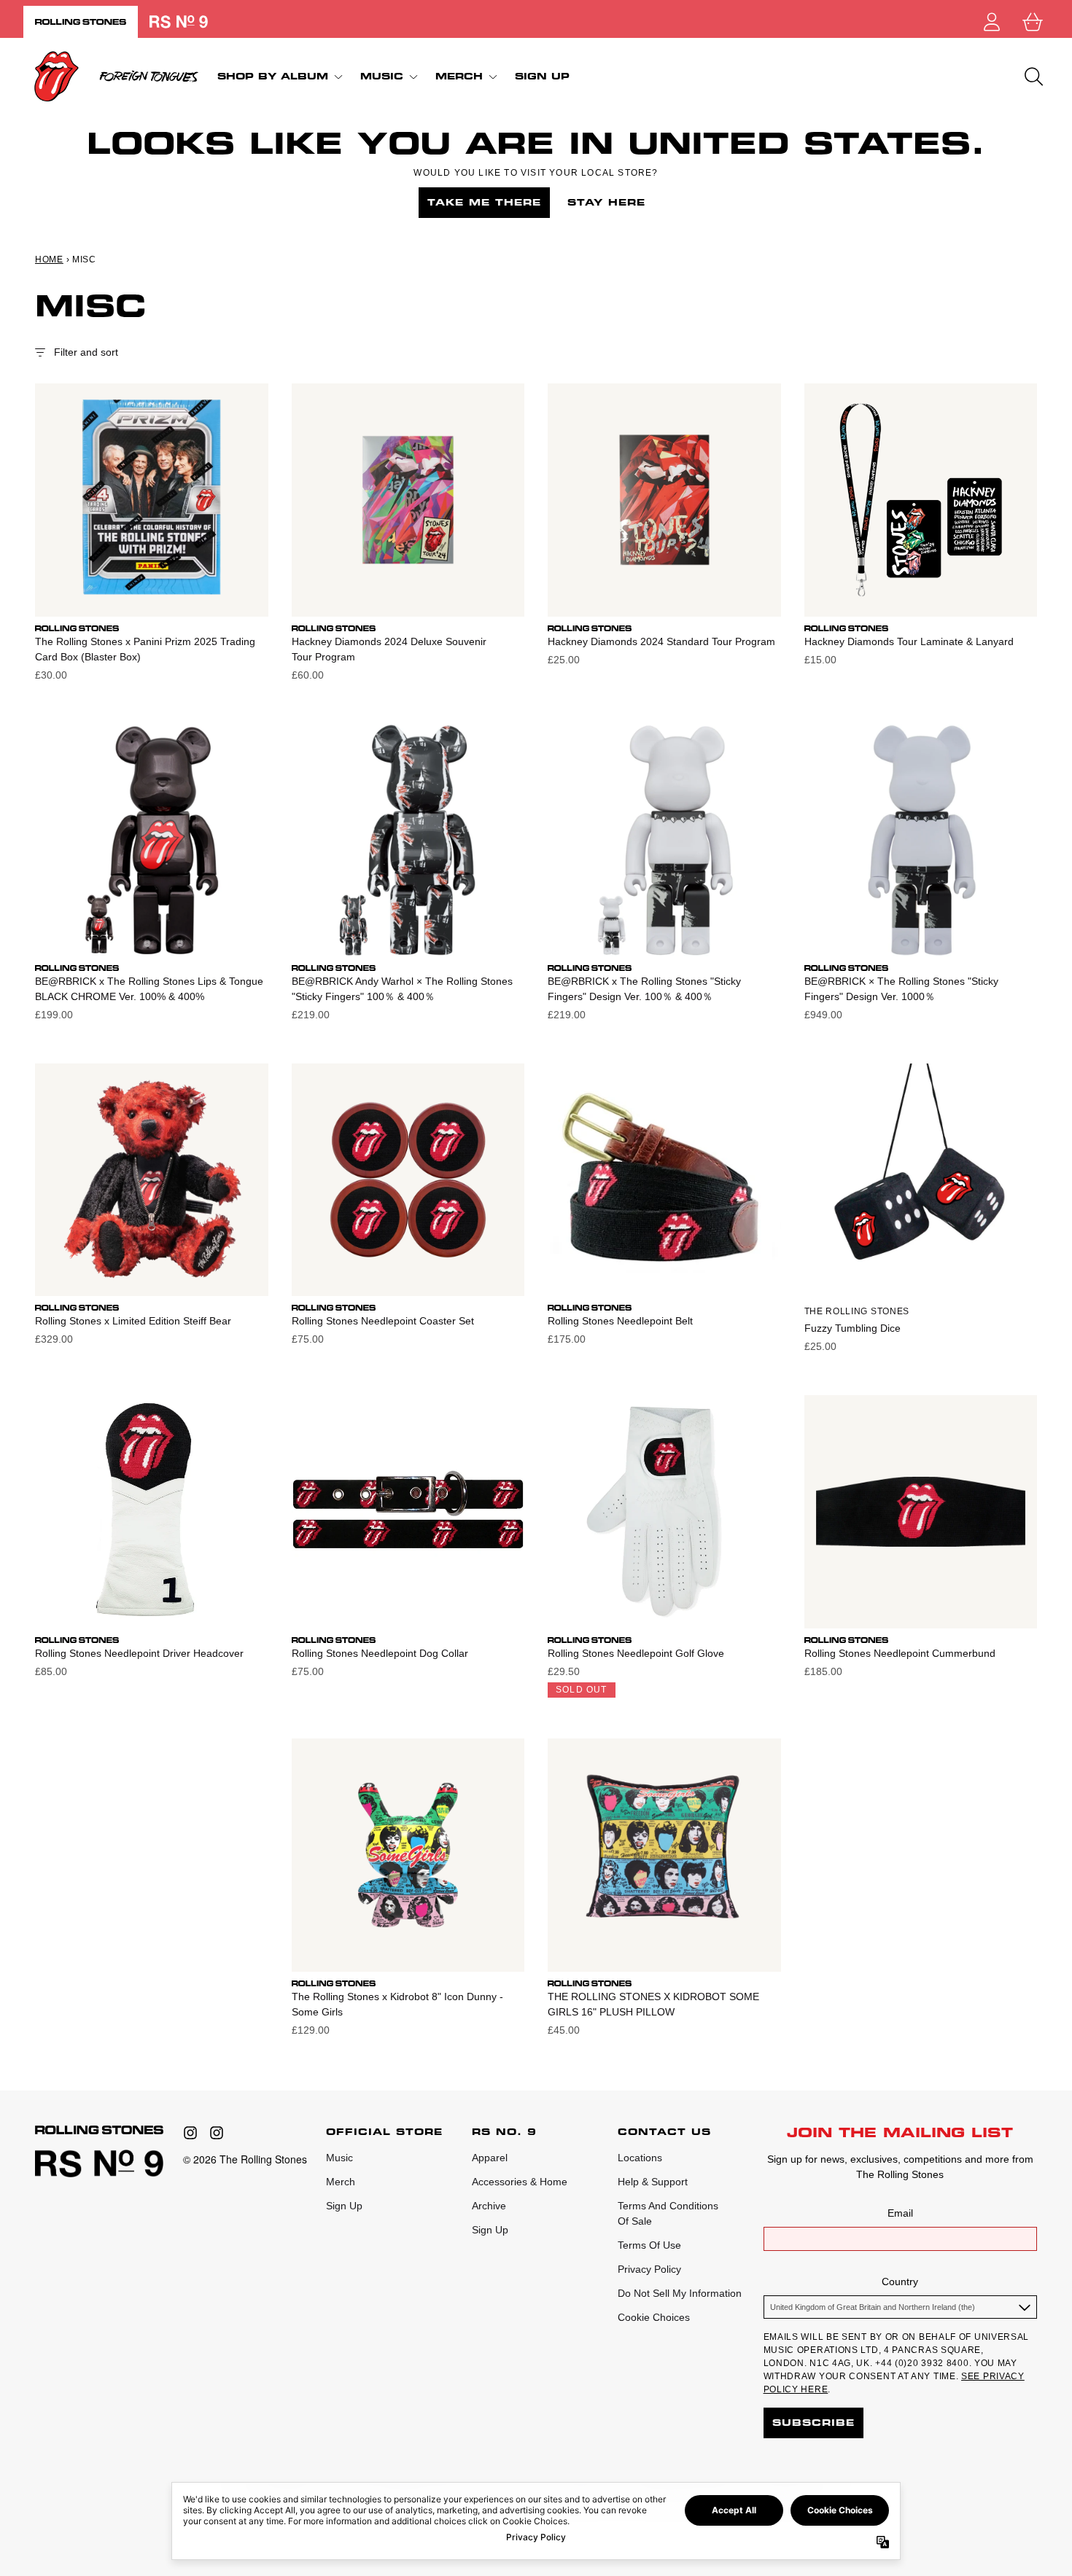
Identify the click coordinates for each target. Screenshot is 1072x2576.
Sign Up (344, 2206)
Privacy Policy (649, 2269)
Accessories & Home (520, 2182)
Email (900, 2213)
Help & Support (653, 2182)
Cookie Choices (654, 2317)
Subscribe (813, 2423)
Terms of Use (649, 2245)
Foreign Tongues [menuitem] (149, 77)
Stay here (606, 202)
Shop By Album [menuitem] (273, 76)
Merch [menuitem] (459, 76)
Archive (489, 2206)
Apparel (490, 2158)
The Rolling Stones (857, 1311)
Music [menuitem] (382, 76)
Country (900, 2282)
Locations (640, 2158)
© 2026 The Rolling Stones (245, 2159)
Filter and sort (86, 352)
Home (49, 259)
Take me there (484, 202)
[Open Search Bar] (1033, 77)
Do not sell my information (680, 2293)
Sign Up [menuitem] (542, 77)
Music (339, 2158)
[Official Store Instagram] (190, 2133)
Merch (341, 2182)
